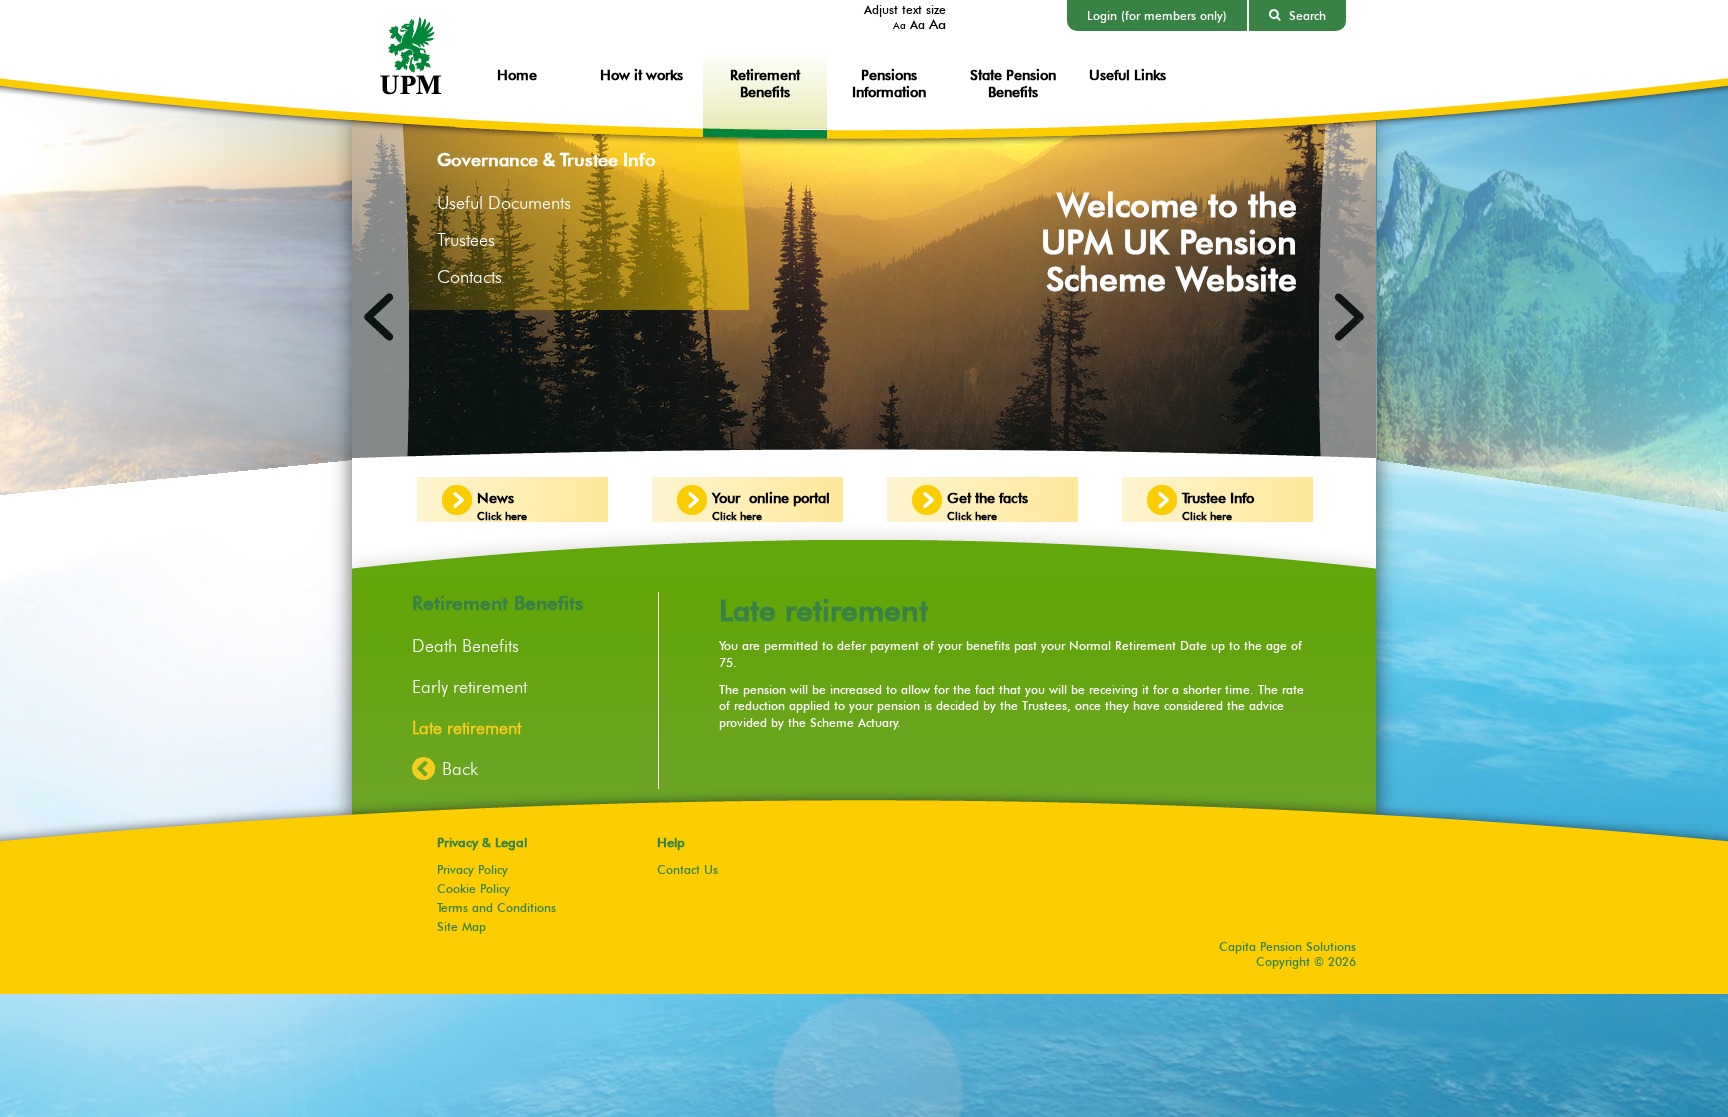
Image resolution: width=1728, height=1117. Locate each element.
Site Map (461, 926)
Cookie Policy (473, 888)
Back (460, 768)
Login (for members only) (1157, 15)
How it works (641, 74)
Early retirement (469, 686)
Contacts (469, 276)
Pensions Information (889, 83)
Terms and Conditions (496, 907)
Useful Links (1127, 74)
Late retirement (466, 727)
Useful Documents (504, 202)
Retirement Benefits (765, 83)
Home (517, 74)
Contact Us (687, 869)
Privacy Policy (472, 869)
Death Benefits (465, 645)
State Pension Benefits (1013, 83)
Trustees (466, 239)
